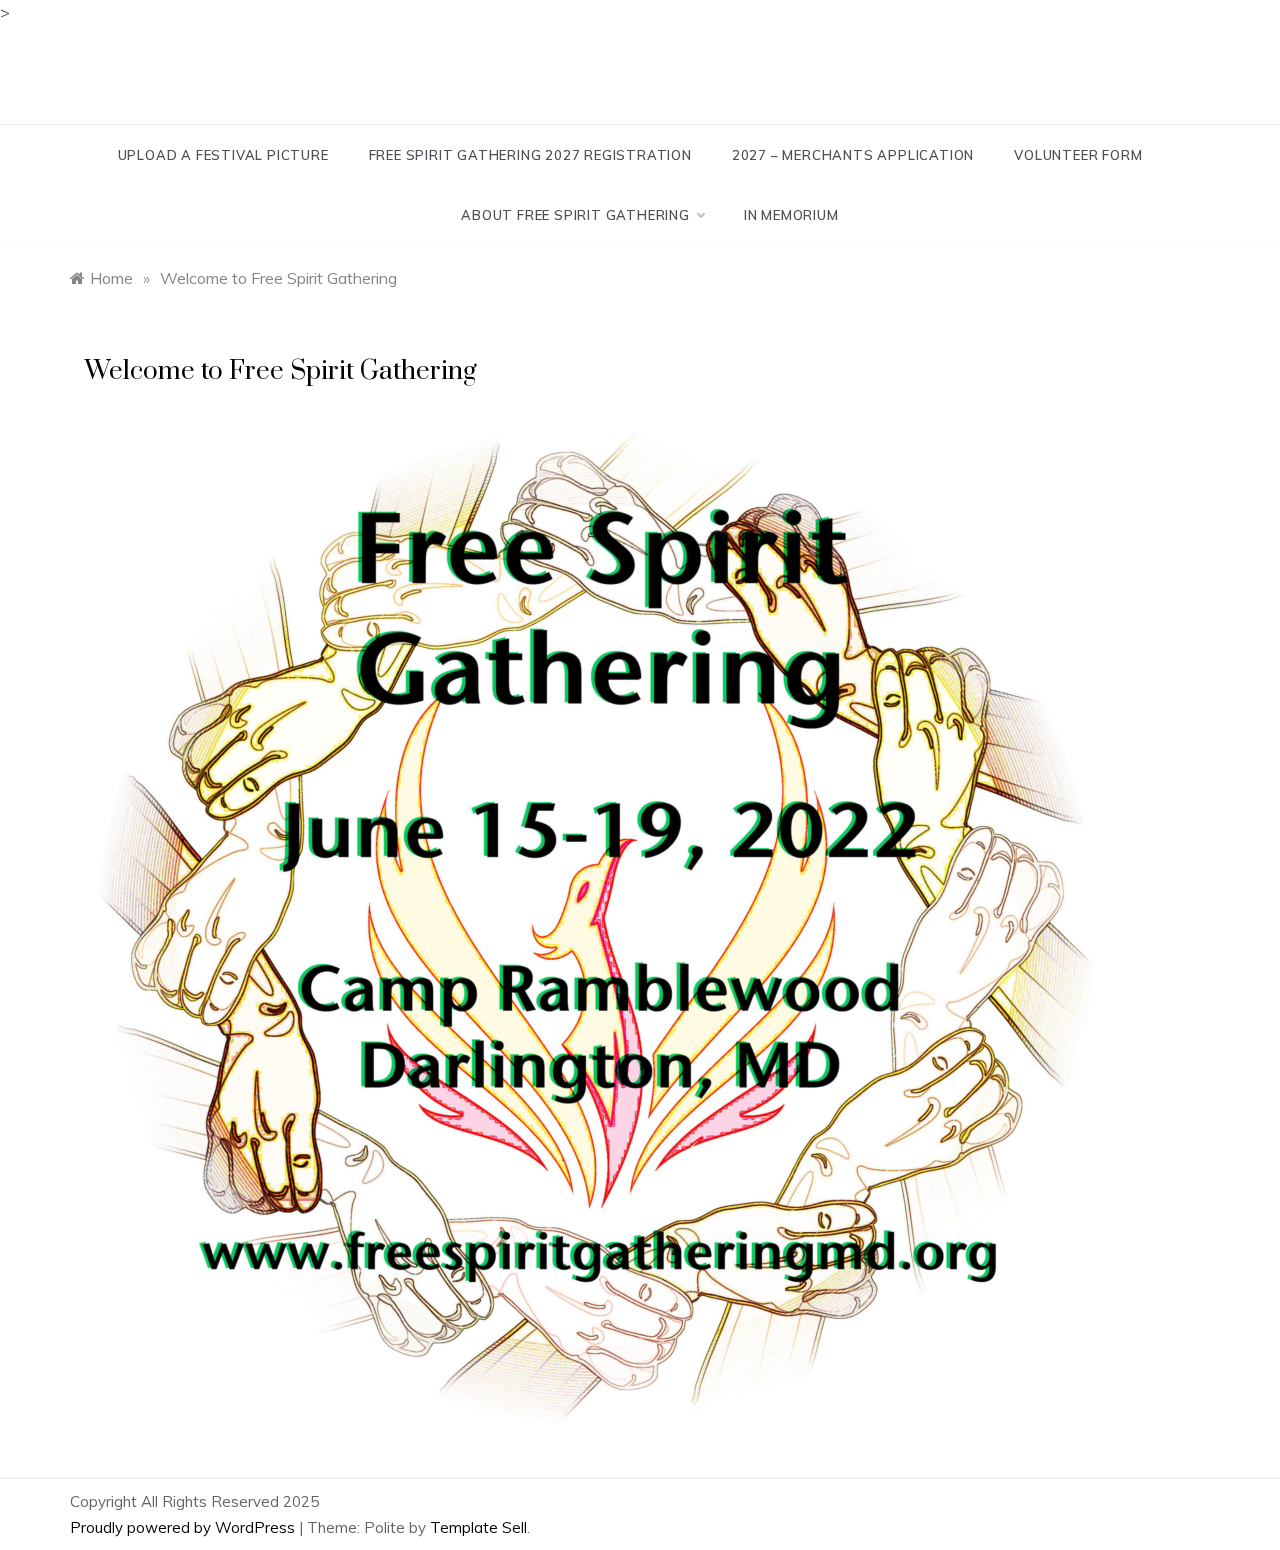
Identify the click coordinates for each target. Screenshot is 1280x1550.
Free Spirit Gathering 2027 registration (530, 155)
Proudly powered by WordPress (184, 1527)
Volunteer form (1078, 155)
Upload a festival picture (223, 155)
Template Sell (478, 1527)
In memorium (791, 215)
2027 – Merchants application (853, 155)
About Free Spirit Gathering (575, 215)
